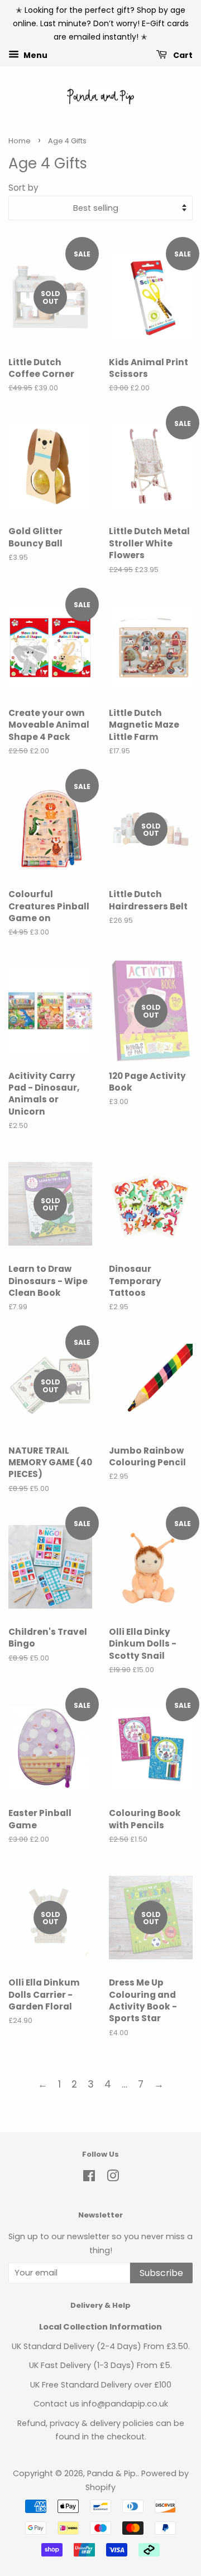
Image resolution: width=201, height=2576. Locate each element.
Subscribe (161, 2273)
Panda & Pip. (112, 2473)
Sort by (23, 188)
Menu (35, 55)
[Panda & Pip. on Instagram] (113, 2178)
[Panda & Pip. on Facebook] (89, 2178)
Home (20, 141)
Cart (182, 55)
